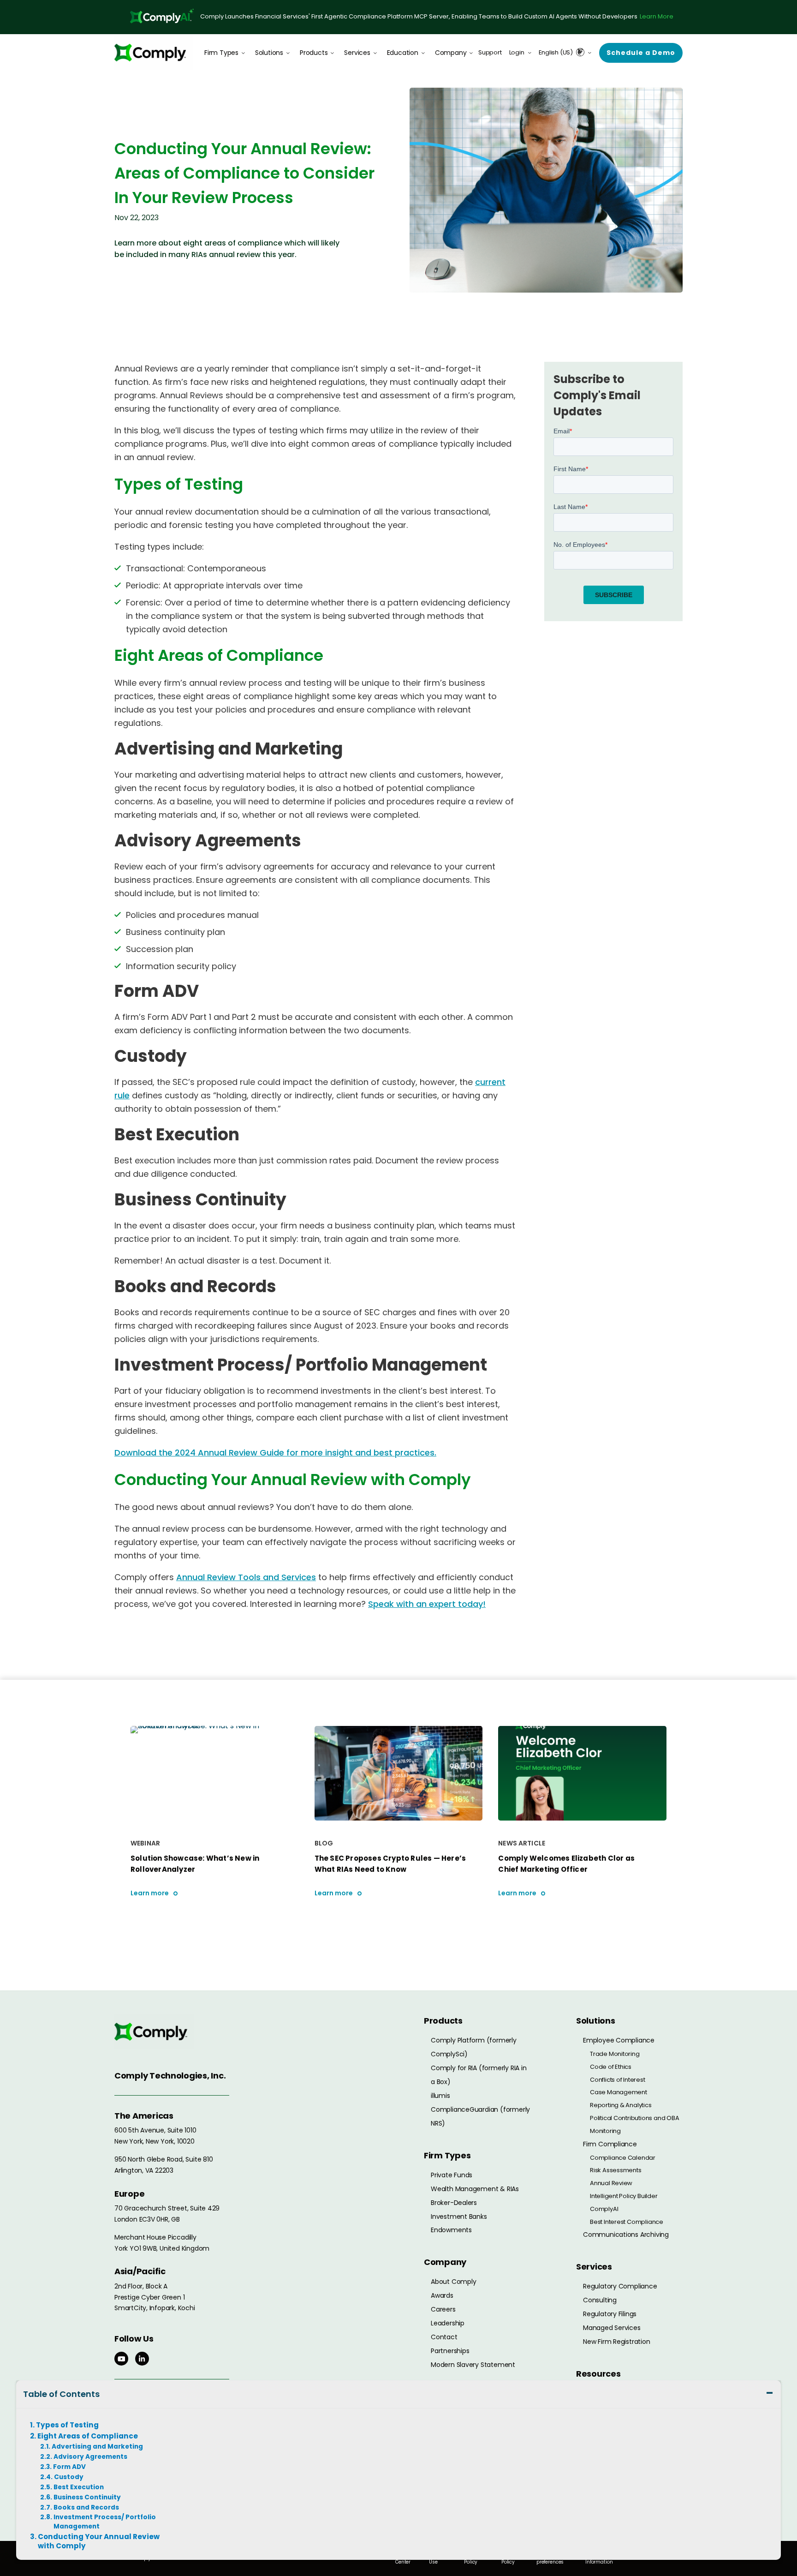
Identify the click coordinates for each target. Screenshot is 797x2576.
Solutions (269, 53)
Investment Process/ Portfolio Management (105, 2522)
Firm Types (221, 53)
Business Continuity (87, 2497)
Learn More (657, 16)
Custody (69, 2477)
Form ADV (69, 2467)
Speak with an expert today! (427, 1604)
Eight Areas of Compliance (88, 2436)
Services (357, 53)
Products (314, 53)
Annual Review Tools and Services (246, 1577)
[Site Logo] (154, 52)
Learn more (150, 1893)
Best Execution (79, 2487)
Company (451, 53)
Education (403, 53)
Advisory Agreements (90, 2457)
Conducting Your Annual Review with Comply (99, 2541)
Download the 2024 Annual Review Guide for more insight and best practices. (275, 1453)
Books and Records (86, 2507)
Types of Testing (67, 2425)
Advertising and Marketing (97, 2447)
